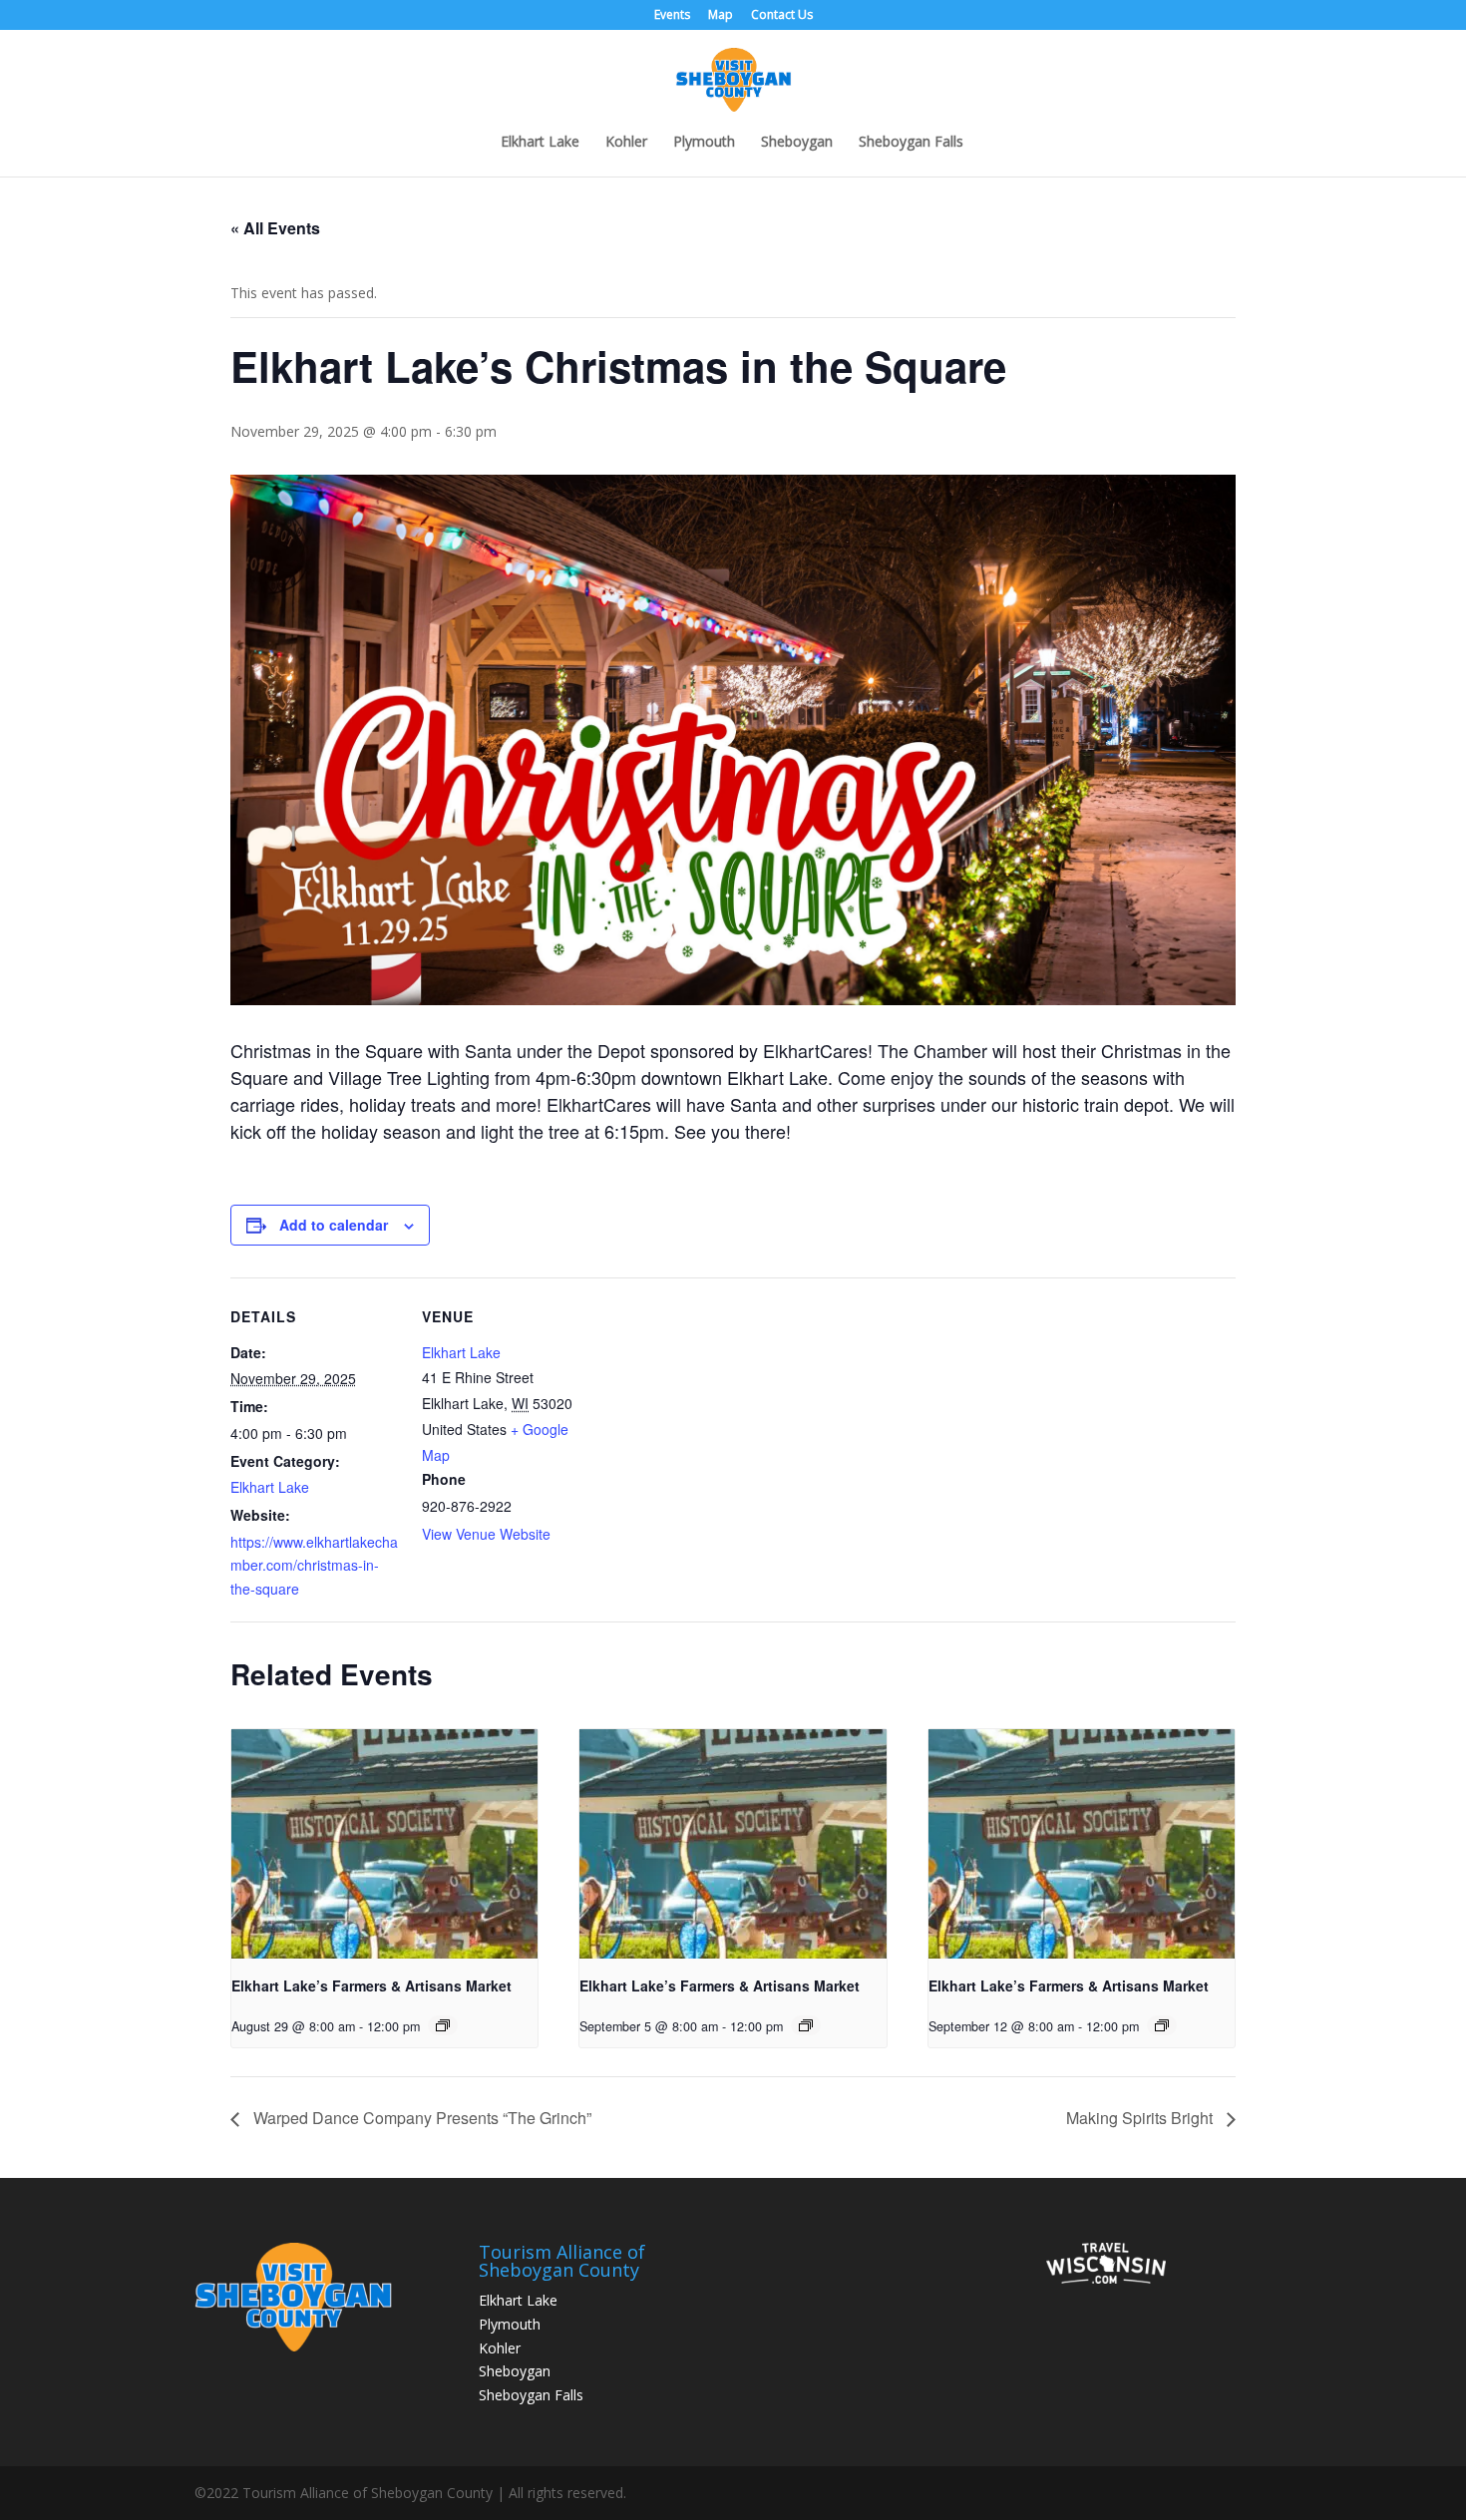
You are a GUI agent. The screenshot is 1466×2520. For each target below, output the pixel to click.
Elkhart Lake (540, 143)
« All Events (275, 228)
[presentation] (384, 1844)
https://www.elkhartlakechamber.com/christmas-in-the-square (314, 1566)
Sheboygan (797, 143)
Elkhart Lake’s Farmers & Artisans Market (371, 1985)
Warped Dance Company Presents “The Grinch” (420, 2118)
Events (672, 16)
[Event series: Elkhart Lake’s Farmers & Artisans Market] (443, 2025)
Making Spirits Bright (1141, 2118)
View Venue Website (486, 1534)
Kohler (626, 143)
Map (721, 16)
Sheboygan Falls (911, 143)
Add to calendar (334, 1225)
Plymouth (704, 143)
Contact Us (782, 16)
